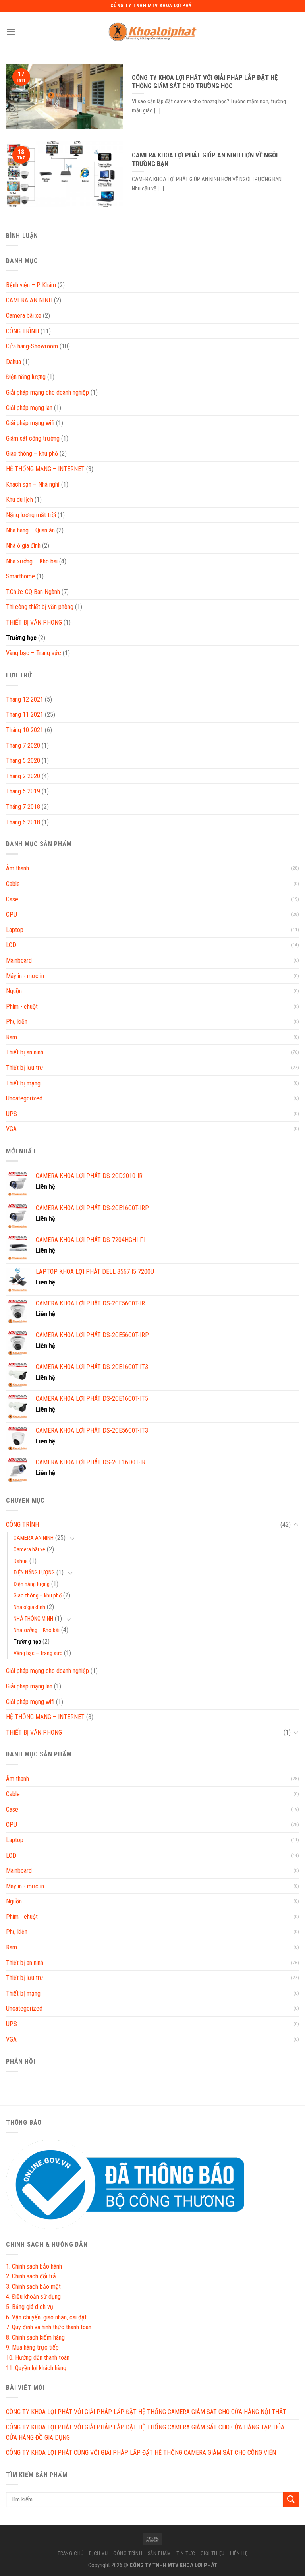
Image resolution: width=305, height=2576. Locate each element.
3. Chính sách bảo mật (33, 2287)
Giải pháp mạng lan (29, 408)
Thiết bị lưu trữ (25, 1068)
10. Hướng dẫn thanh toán (38, 2358)
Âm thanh (17, 868)
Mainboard (19, 960)
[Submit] (291, 2500)
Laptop (15, 930)
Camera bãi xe (24, 316)
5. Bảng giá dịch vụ (30, 2307)
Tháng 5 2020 (23, 761)
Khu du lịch (19, 500)
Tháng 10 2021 (25, 730)
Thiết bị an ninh (25, 1052)
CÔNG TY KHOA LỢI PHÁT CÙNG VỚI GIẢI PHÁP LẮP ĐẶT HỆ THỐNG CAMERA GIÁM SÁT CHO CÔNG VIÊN (141, 2453)
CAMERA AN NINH (29, 300)
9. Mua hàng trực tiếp (32, 2347)
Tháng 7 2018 (23, 807)
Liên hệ (239, 2553)
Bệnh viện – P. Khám (31, 285)
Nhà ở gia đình (23, 546)
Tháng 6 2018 (23, 822)
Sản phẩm (159, 2553)
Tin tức (186, 2553)
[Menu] (11, 32)
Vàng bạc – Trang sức (34, 653)
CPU (12, 914)
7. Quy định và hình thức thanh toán (49, 2327)
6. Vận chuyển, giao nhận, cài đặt (46, 2317)
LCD (11, 945)
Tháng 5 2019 (23, 791)
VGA (11, 1129)
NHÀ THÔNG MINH (33, 1619)
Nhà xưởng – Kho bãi (32, 561)
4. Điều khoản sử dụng (33, 2297)
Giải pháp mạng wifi (30, 423)
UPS (12, 1114)
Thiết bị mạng (23, 1083)
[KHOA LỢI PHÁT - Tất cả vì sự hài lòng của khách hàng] (152, 32)
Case (12, 899)
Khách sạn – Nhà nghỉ (33, 484)
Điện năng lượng (26, 377)
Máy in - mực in (25, 976)
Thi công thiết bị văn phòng (40, 607)
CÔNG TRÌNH (22, 331)
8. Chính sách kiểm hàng (35, 2337)
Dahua (14, 362)
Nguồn (14, 991)
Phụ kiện (17, 1022)
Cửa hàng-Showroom (32, 346)
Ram (12, 1037)
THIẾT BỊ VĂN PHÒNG (34, 622)
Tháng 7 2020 (23, 746)
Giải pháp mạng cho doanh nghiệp (47, 392)
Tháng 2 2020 (23, 776)
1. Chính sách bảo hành (34, 2266)
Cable (13, 884)
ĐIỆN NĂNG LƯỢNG (34, 1573)
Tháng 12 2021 (25, 699)
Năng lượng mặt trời (31, 515)
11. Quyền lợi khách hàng (36, 2368)
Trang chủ (71, 2553)
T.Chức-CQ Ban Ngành (33, 592)
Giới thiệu (213, 2553)
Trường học (21, 638)
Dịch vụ (98, 2553)
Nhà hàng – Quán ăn (30, 530)
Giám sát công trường (33, 438)
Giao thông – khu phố (32, 454)
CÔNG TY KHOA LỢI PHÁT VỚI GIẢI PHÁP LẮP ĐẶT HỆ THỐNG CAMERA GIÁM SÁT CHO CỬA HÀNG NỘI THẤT (146, 2412)
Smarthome (20, 576)
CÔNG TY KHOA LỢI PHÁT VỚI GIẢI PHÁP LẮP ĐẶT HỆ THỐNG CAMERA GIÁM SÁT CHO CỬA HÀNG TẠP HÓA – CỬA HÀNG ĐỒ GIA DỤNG (148, 2432)
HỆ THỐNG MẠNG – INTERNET (45, 469)
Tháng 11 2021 (25, 715)
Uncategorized (24, 1098)
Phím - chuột (22, 1007)
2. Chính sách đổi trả (31, 2276)
